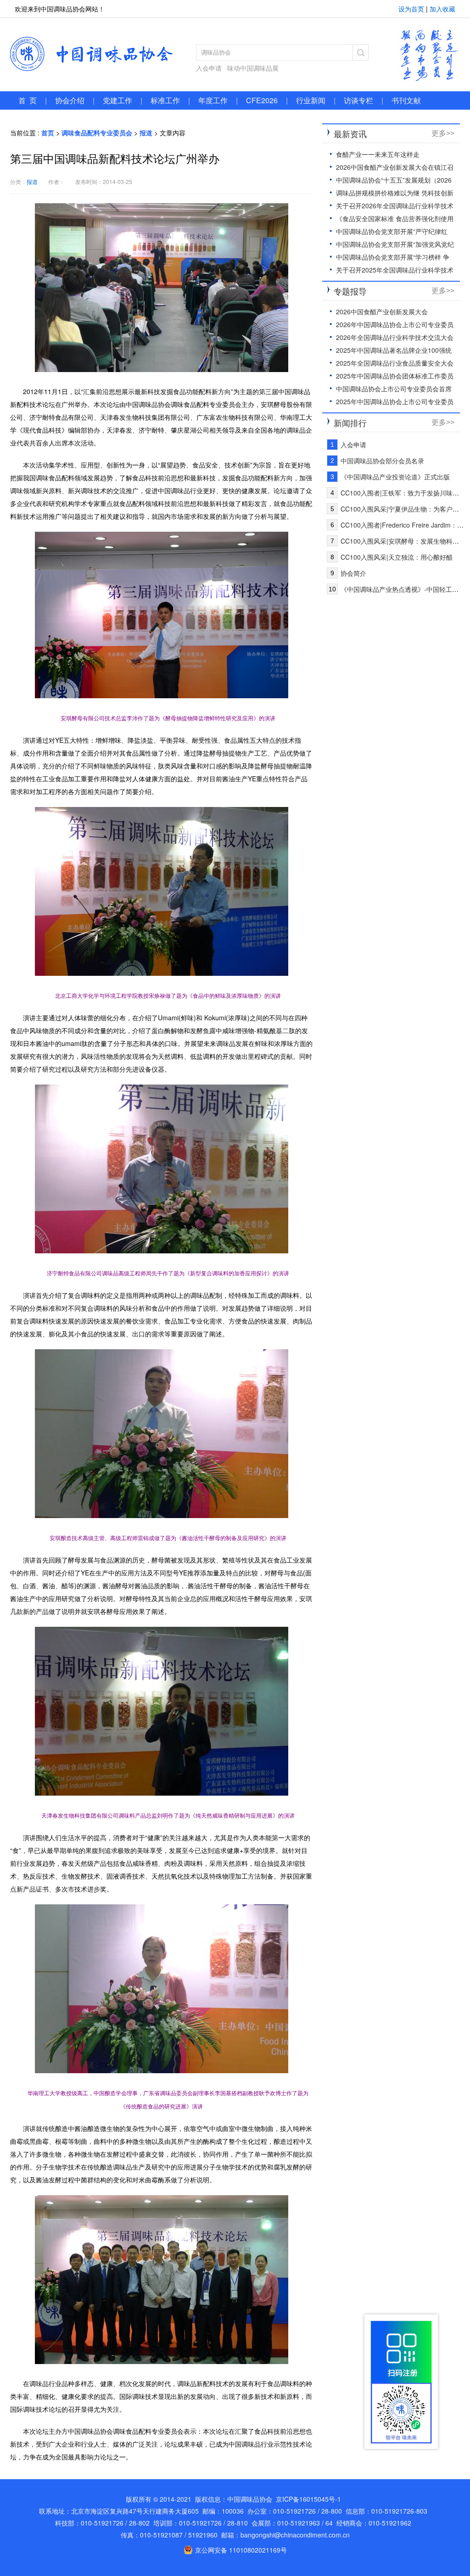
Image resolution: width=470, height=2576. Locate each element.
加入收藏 (442, 9)
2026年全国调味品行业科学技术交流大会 (395, 337)
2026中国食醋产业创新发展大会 (382, 312)
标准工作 (165, 100)
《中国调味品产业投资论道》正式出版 (395, 477)
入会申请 (209, 68)
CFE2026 (262, 100)
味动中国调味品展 (253, 68)
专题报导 (350, 291)
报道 (146, 133)
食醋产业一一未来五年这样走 (378, 154)
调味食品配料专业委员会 (97, 133)
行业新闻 (311, 100)
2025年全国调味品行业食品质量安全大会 (395, 363)
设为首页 (411, 9)
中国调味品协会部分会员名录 (382, 461)
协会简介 (353, 573)
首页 (48, 133)
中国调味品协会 (92, 54)
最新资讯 (350, 134)
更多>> (443, 133)
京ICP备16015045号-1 (308, 2499)
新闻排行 (350, 423)
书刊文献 (406, 100)
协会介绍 (70, 100)
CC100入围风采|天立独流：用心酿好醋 (397, 557)
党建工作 (117, 100)
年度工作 (213, 100)
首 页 (28, 100)
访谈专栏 (358, 100)
